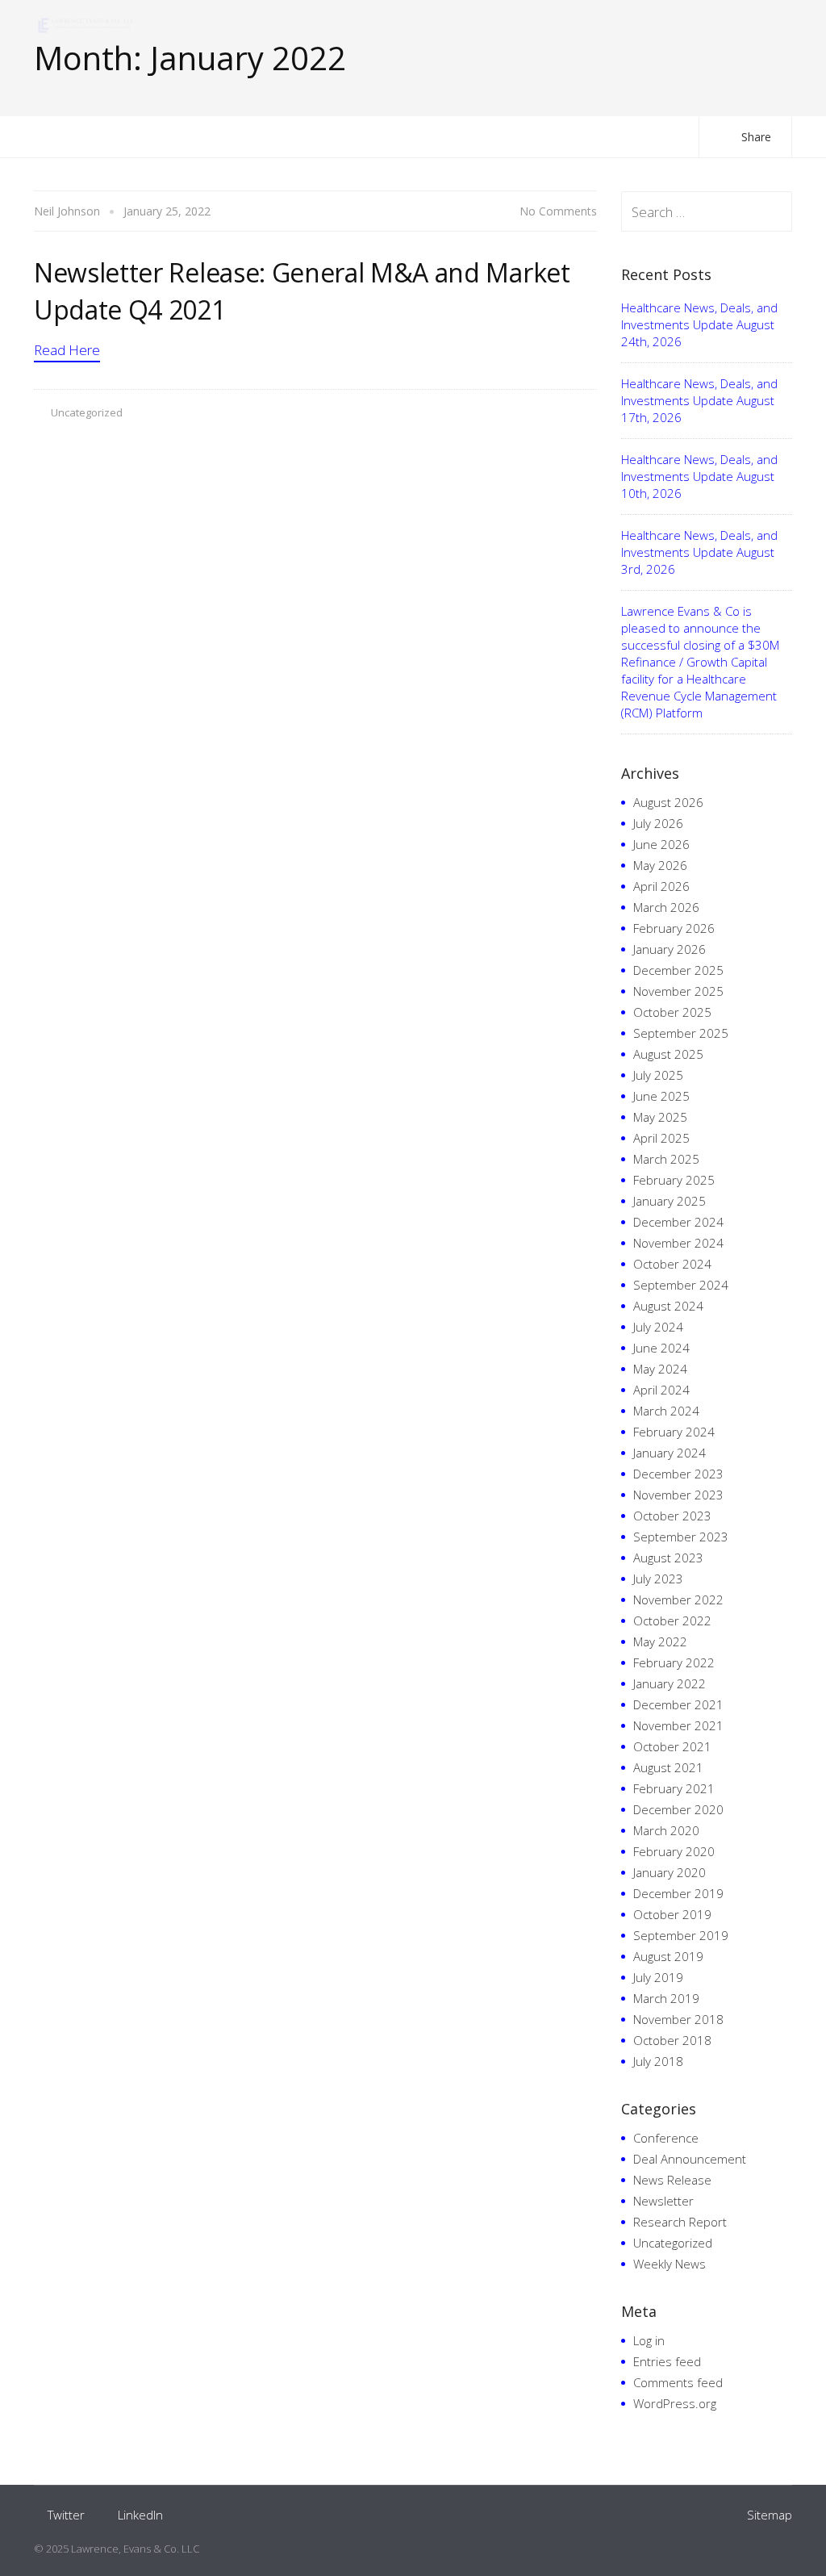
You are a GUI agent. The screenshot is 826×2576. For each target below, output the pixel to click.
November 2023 (678, 1495)
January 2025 (670, 1201)
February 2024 (674, 1432)
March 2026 (666, 907)
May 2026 (660, 865)
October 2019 (672, 1914)
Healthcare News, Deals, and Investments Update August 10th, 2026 (699, 476)
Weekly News (670, 2264)
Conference (666, 2138)
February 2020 (674, 1851)
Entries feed (667, 2361)
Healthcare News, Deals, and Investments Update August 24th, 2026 (699, 324)
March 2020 (666, 1830)
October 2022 (672, 1620)
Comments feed (678, 2382)
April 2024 (661, 1390)
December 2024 (678, 1222)
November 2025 (678, 991)
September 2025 (681, 1033)
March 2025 (666, 1159)
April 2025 (661, 1138)
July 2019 (658, 1977)
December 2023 (678, 1474)
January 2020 (670, 1872)
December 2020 (678, 1809)
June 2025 (661, 1096)
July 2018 (658, 2061)
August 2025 (668, 1054)
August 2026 (668, 802)
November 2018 (678, 2019)
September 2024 (681, 1285)
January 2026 (670, 949)
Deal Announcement (690, 2159)
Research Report (680, 2222)
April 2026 (661, 886)
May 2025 (660, 1117)
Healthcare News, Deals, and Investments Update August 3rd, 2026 (699, 552)
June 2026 (661, 844)
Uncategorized (87, 412)
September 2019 (681, 1935)
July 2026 (658, 823)
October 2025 (672, 1012)
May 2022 (660, 1641)
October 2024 (672, 1264)
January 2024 (670, 1453)
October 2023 (672, 1516)
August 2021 (668, 1767)
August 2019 (668, 1956)
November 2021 (678, 1725)
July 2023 (658, 1579)
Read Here (67, 350)
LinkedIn (140, 2515)
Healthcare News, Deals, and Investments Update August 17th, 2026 (699, 400)
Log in (649, 2340)
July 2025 (658, 1075)
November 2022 (678, 1600)
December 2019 (678, 1893)
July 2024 (658, 1327)
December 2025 (678, 970)
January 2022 (670, 1683)
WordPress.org (675, 2403)
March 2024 (666, 1411)
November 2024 (678, 1243)
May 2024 (660, 1369)
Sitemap (770, 2515)
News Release (672, 2180)
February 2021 (674, 1788)
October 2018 (672, 2040)
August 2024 (668, 1306)
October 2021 (672, 1746)
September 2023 (681, 1537)
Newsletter (663, 2201)
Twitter (66, 2515)
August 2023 (668, 1558)
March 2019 (666, 1998)
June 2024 (661, 1348)
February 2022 (674, 1662)
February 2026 (674, 928)
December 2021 (678, 1704)
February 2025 (674, 1180)
